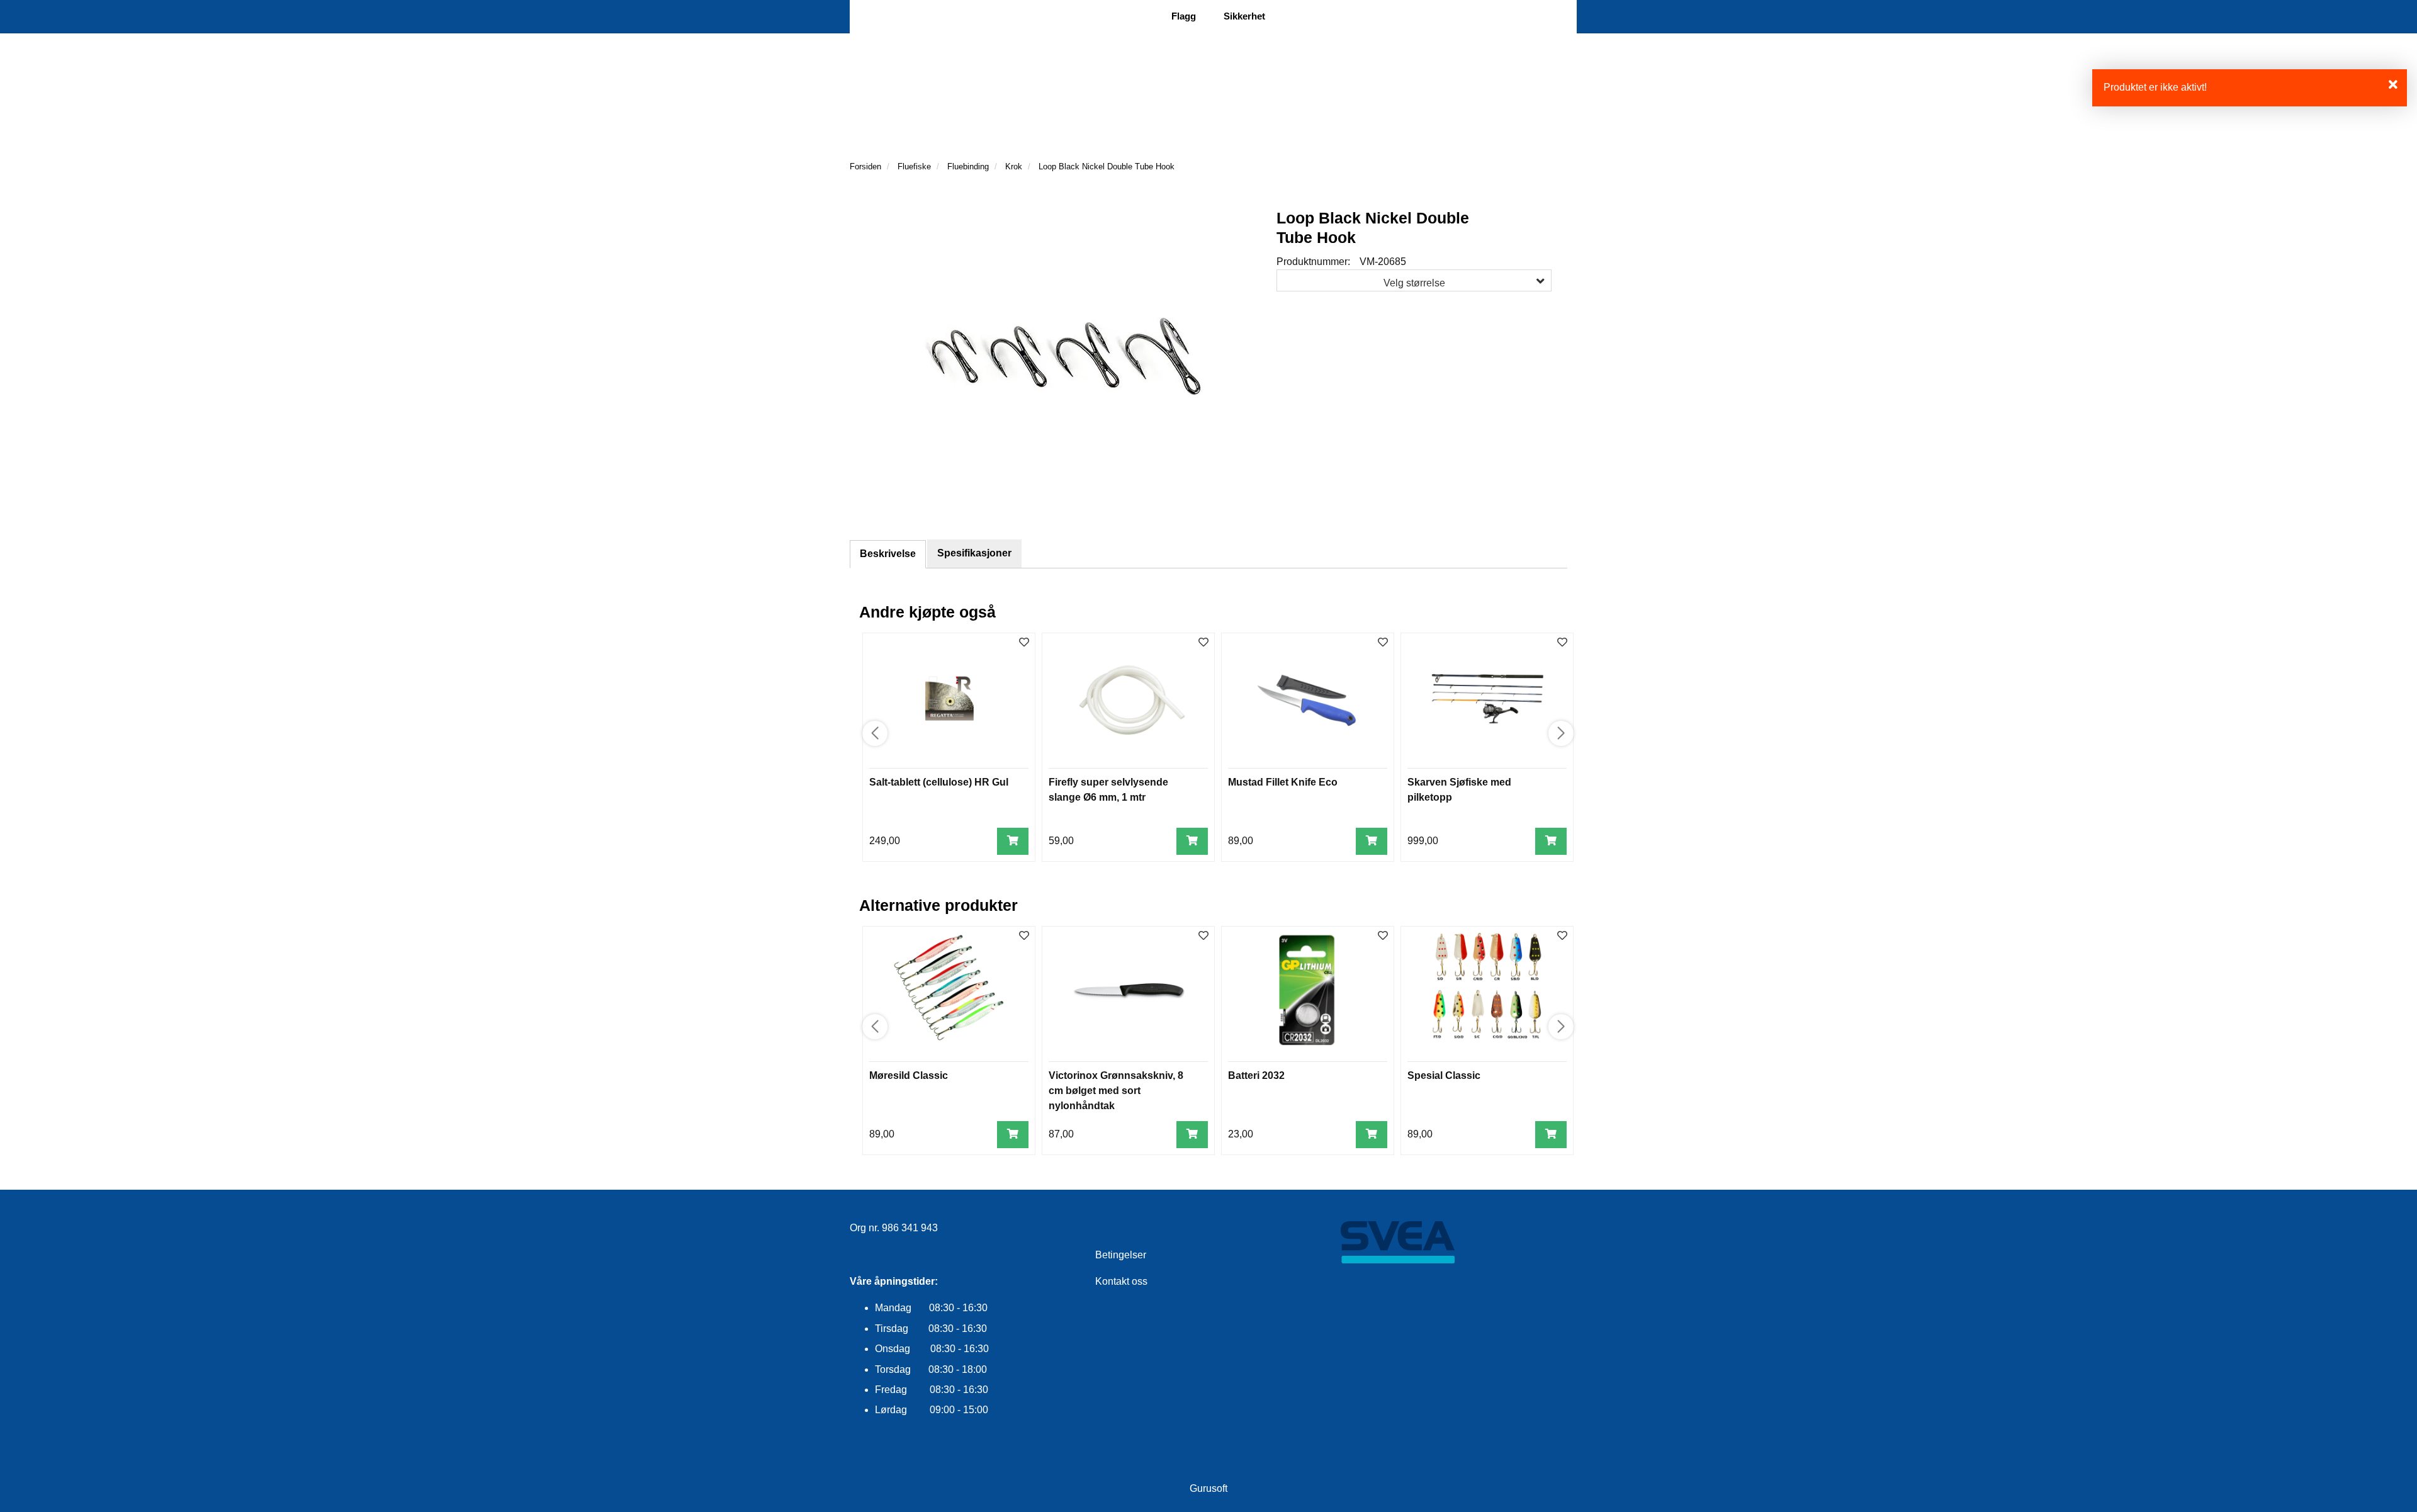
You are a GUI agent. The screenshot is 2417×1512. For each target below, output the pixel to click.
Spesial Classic (1444, 1075)
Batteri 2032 (1256, 1075)
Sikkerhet (1244, 16)
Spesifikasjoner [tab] (974, 553)
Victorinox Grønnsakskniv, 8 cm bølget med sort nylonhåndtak (1116, 1091)
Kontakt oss (1121, 1281)
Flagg (1184, 16)
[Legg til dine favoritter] (1024, 643)
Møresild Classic (909, 1075)
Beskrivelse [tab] (888, 554)
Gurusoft (1208, 1488)
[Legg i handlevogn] (1013, 841)
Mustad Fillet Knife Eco (1283, 782)
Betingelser (1121, 1255)
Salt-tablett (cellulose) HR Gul (939, 782)
